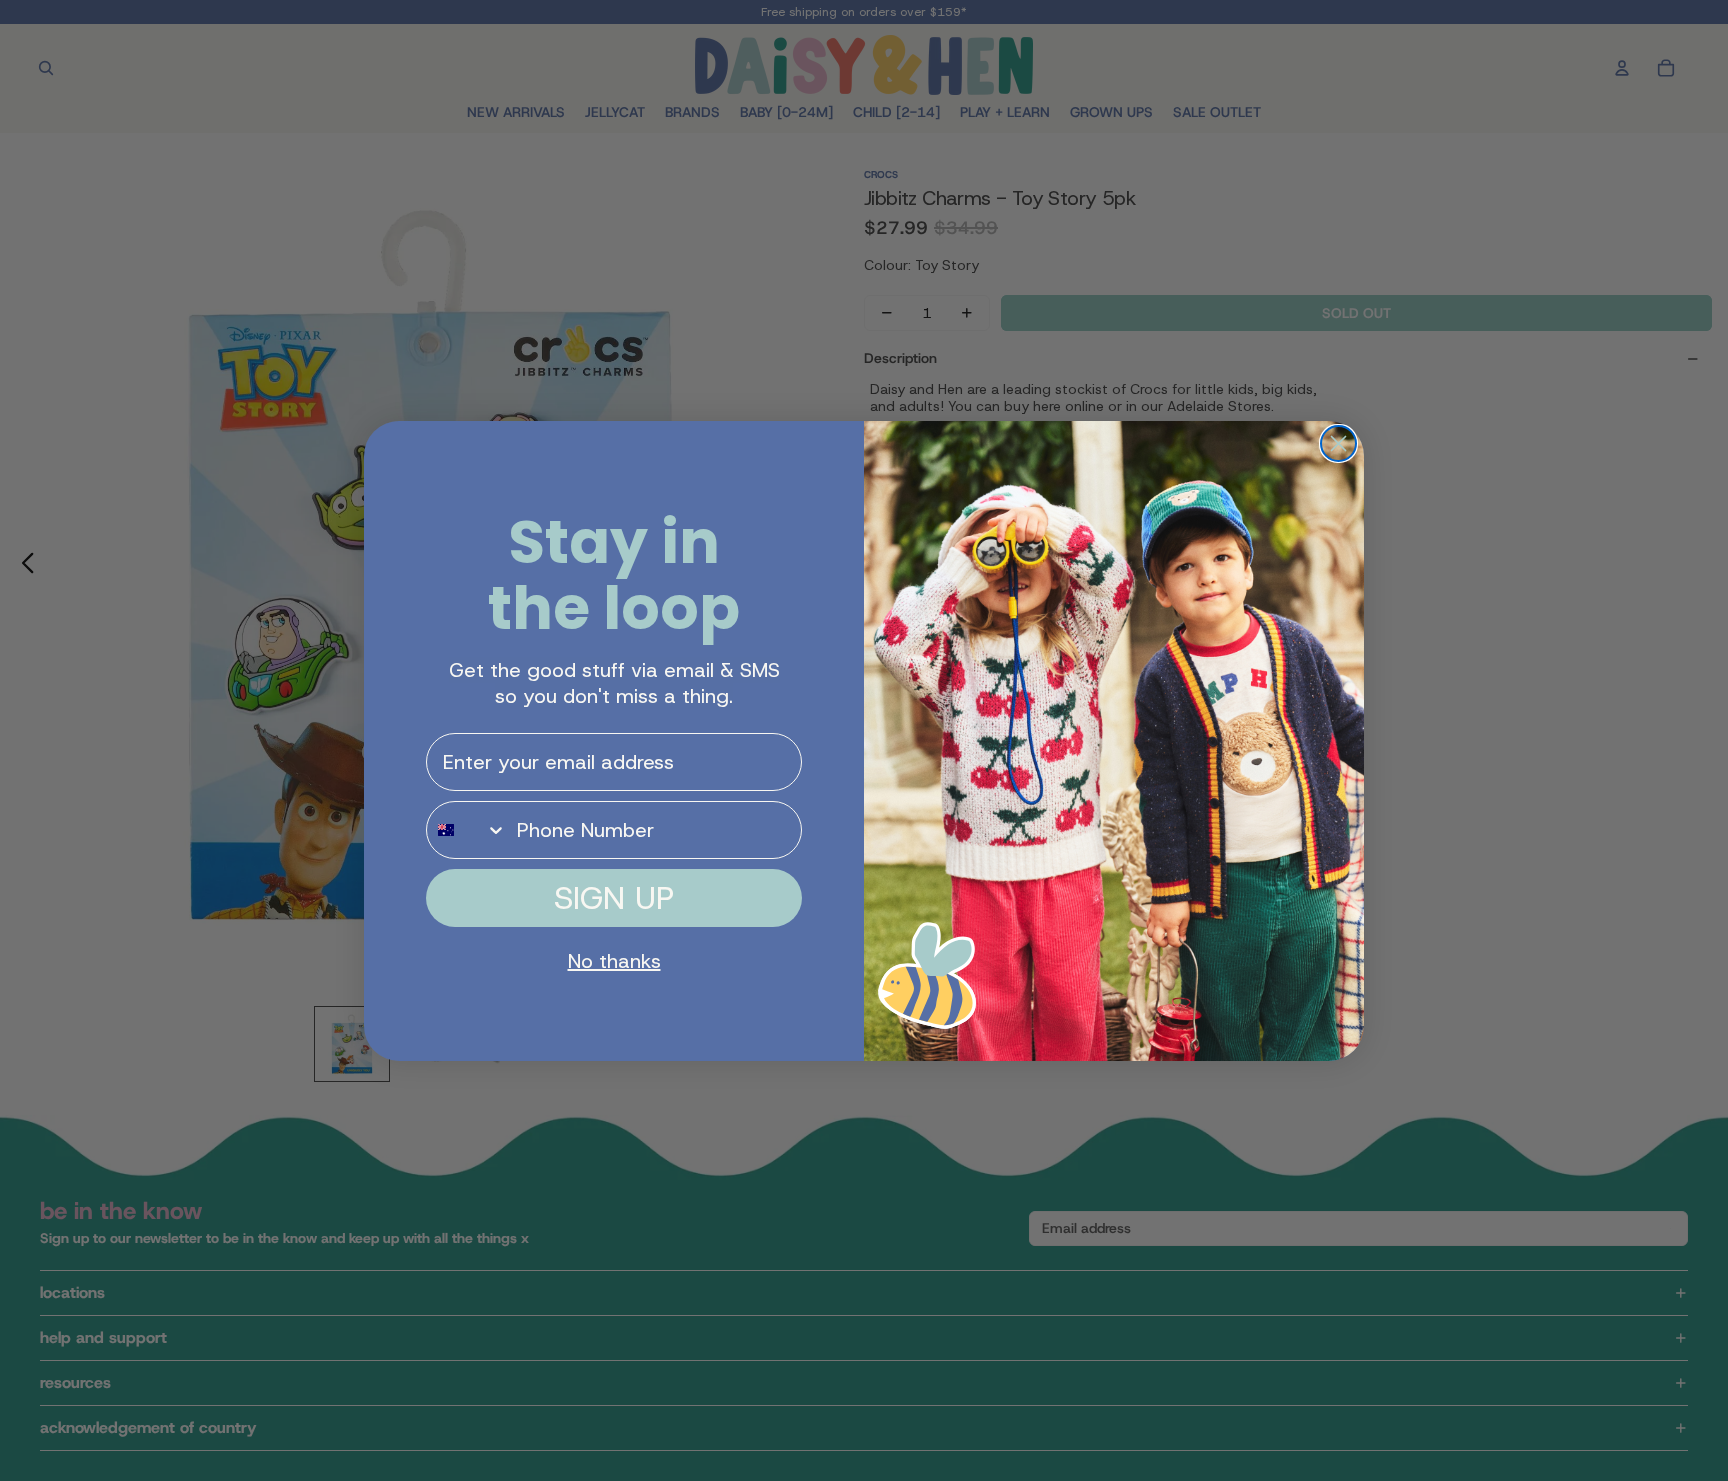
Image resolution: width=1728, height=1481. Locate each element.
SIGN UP (614, 898)
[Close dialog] (1338, 443)
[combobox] (467, 830)
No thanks (614, 961)
